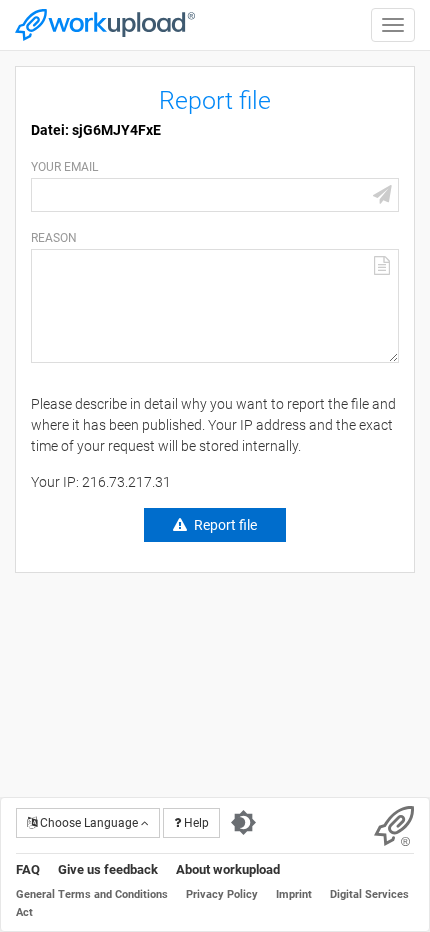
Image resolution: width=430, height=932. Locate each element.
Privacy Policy (222, 894)
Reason (54, 238)
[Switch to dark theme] (243, 823)
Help (195, 823)
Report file (225, 525)
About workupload (228, 869)
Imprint (294, 894)
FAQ (28, 869)
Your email (64, 167)
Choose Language (89, 823)
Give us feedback (108, 869)
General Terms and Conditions (92, 894)
